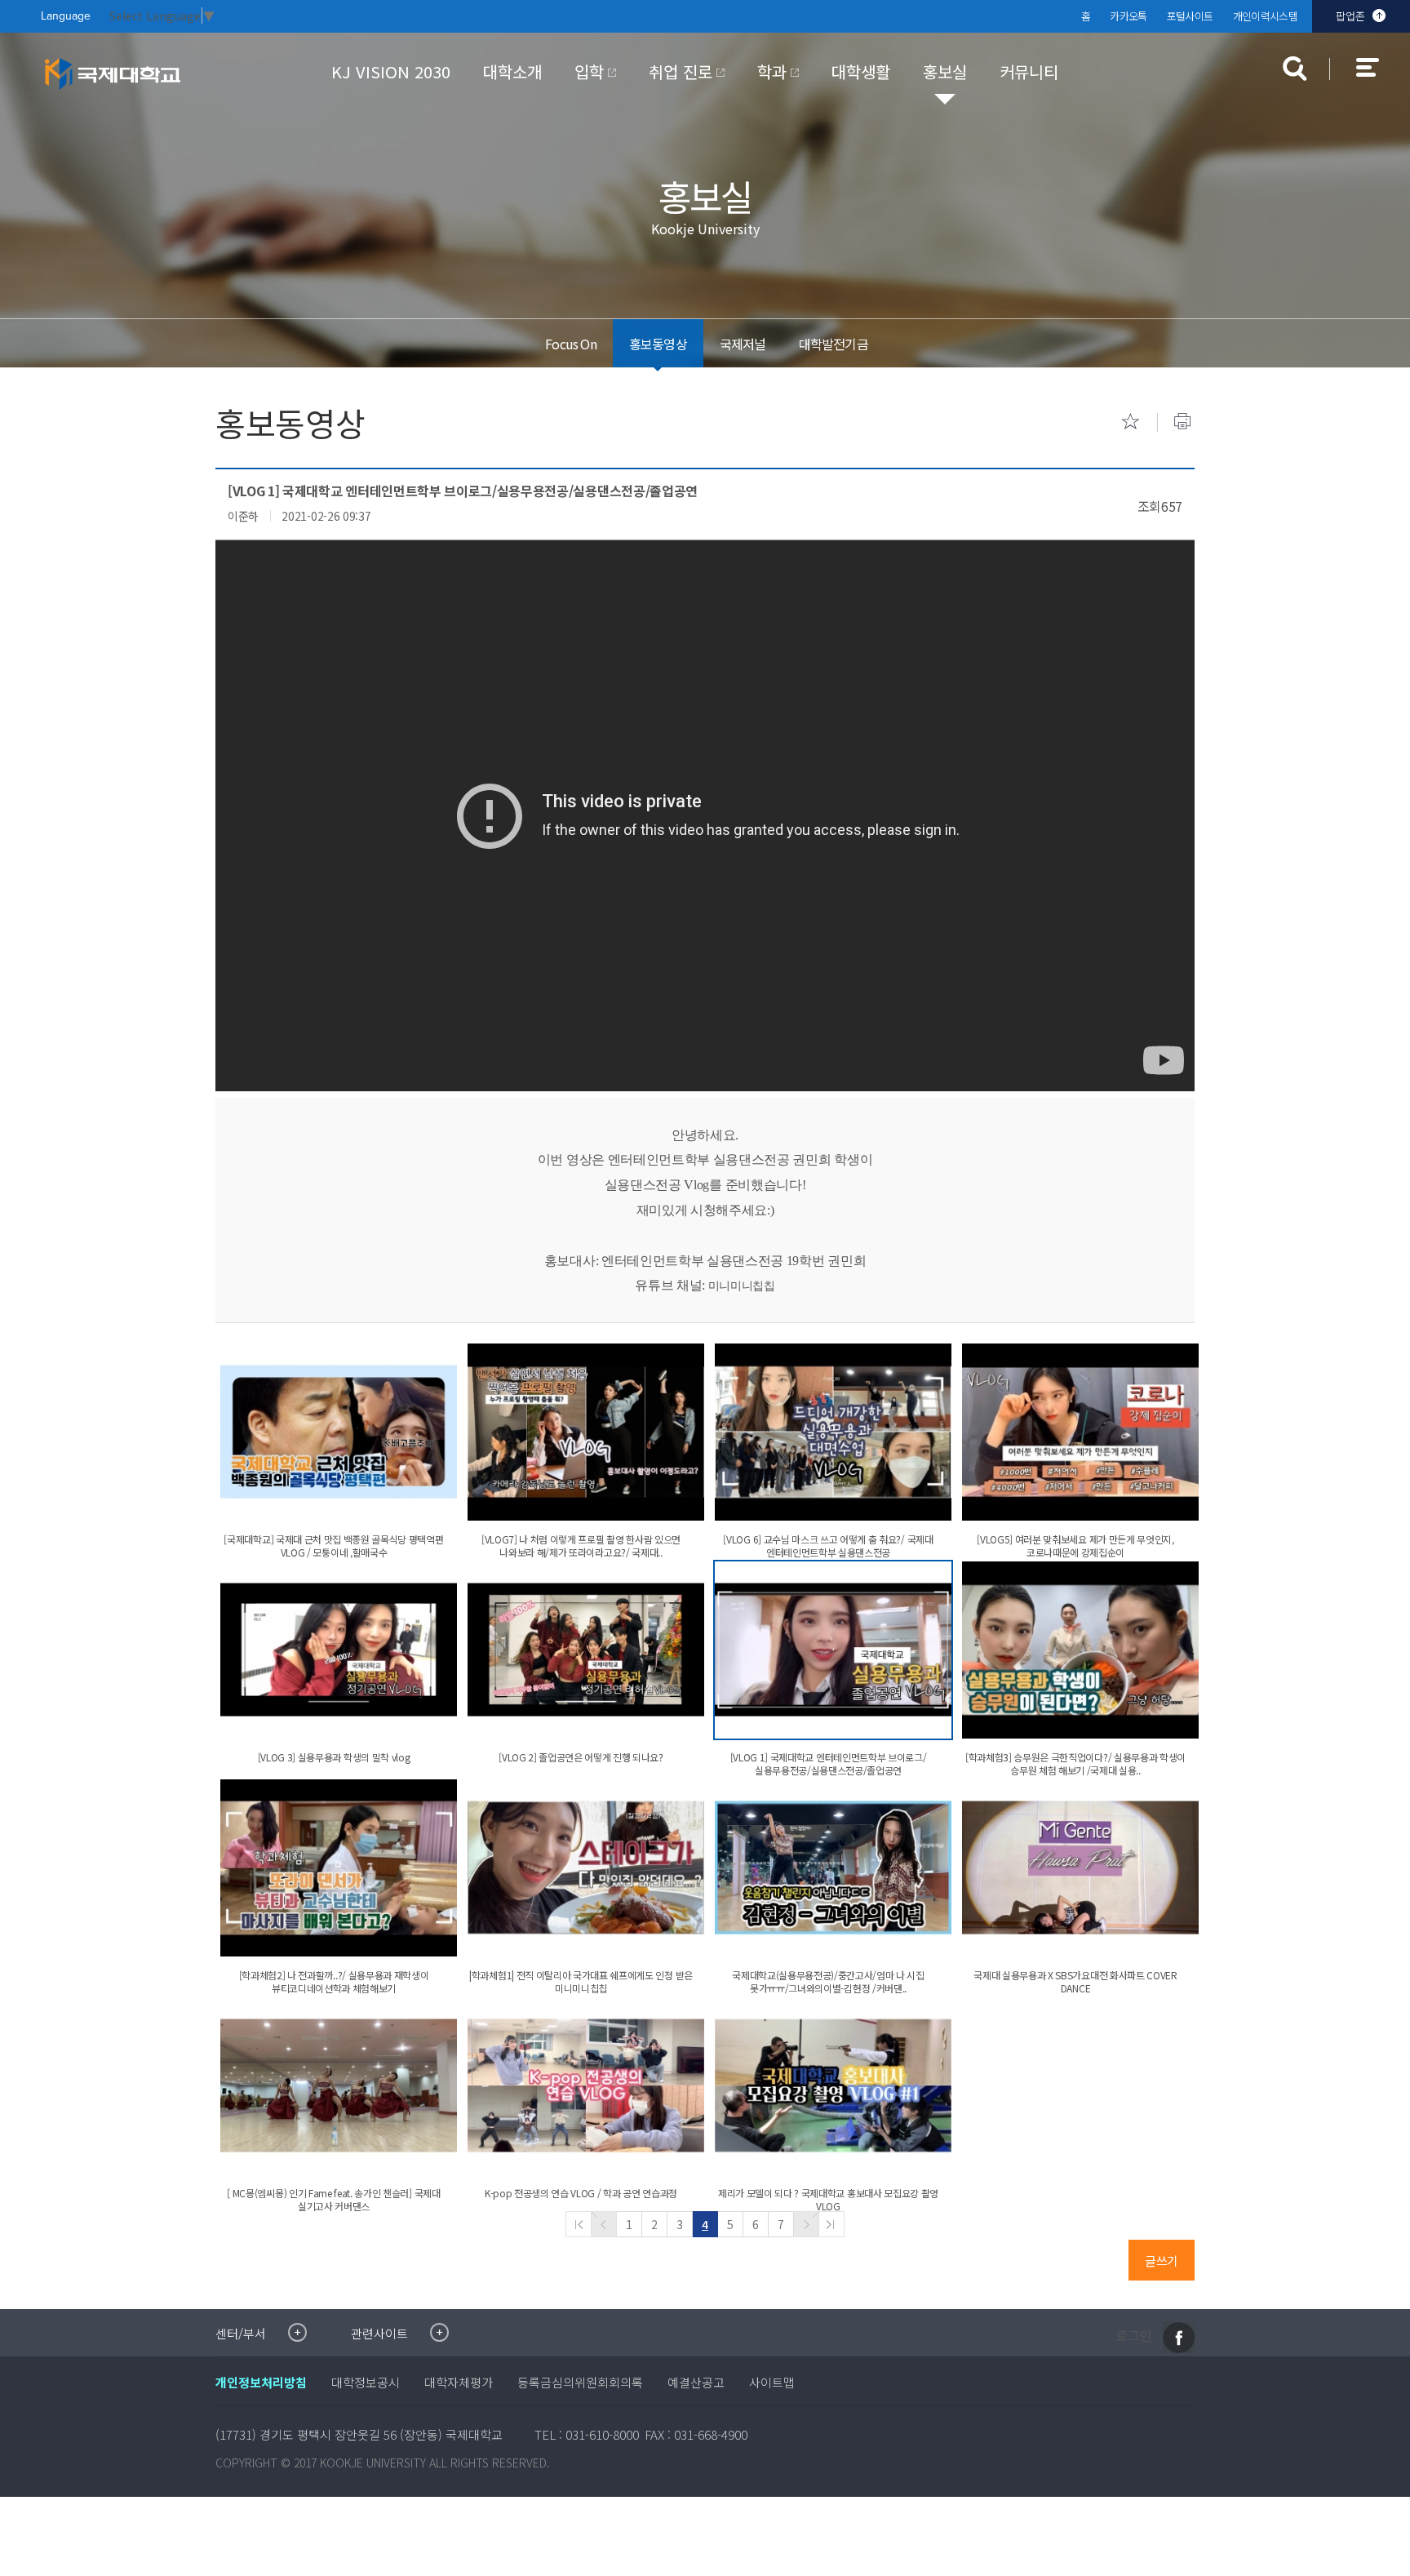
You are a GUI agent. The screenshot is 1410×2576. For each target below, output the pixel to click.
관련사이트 (379, 2333)
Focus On (571, 344)
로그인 (1134, 2336)
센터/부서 (241, 2333)
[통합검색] (1295, 69)
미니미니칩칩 (742, 1286)
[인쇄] (1182, 421)
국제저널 (743, 344)
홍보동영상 (658, 344)
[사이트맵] (1377, 78)
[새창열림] (1179, 2338)
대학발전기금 (834, 344)
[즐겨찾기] (1130, 421)
